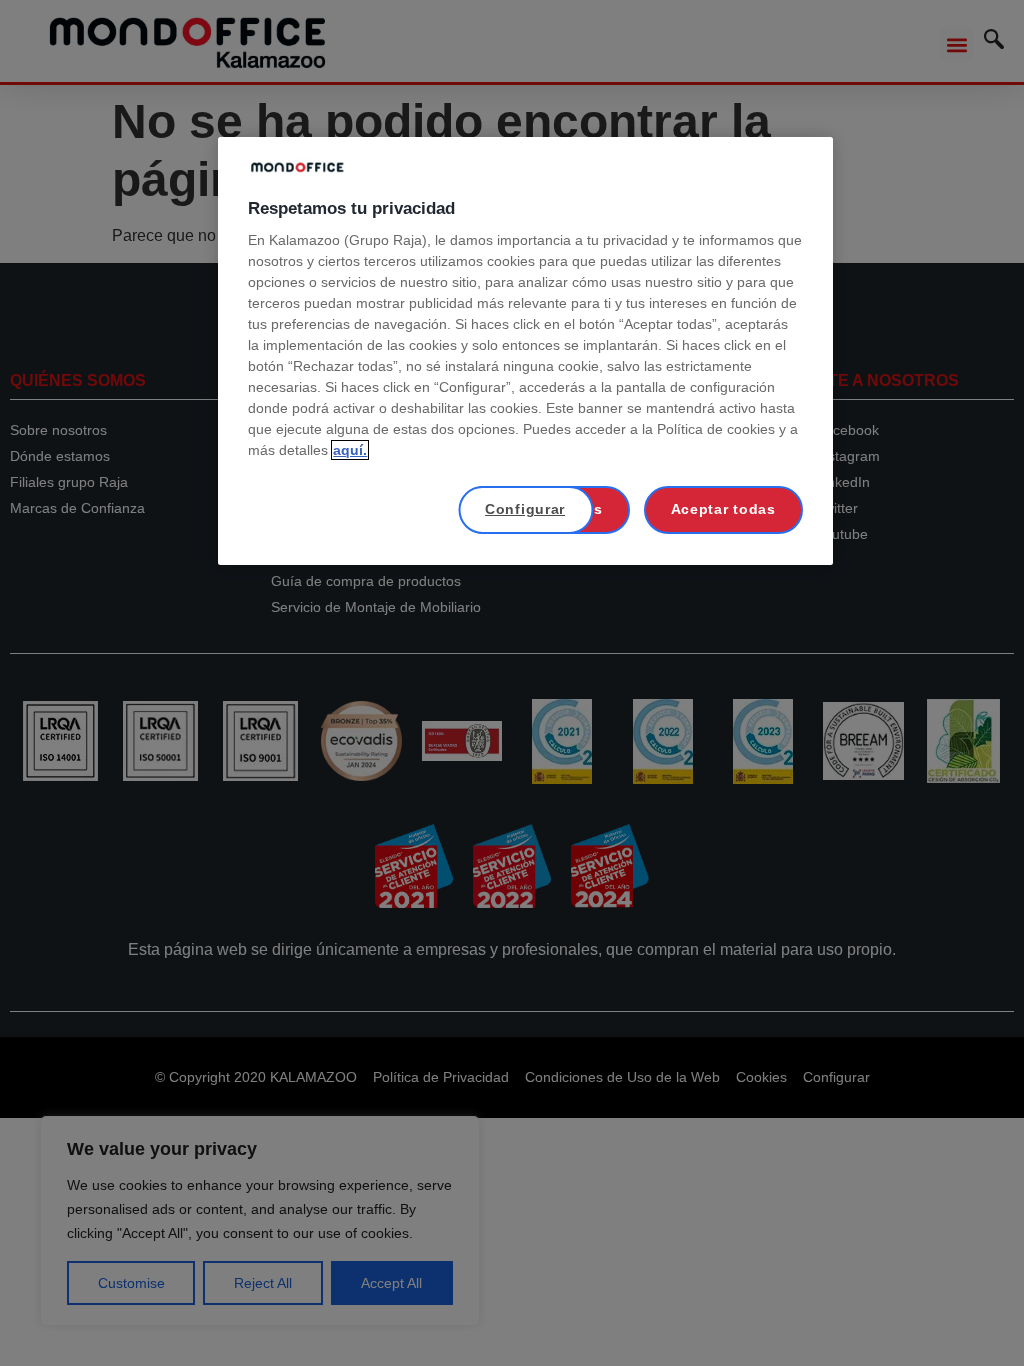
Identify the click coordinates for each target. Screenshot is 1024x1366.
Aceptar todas (723, 509)
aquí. (350, 450)
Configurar (525, 509)
